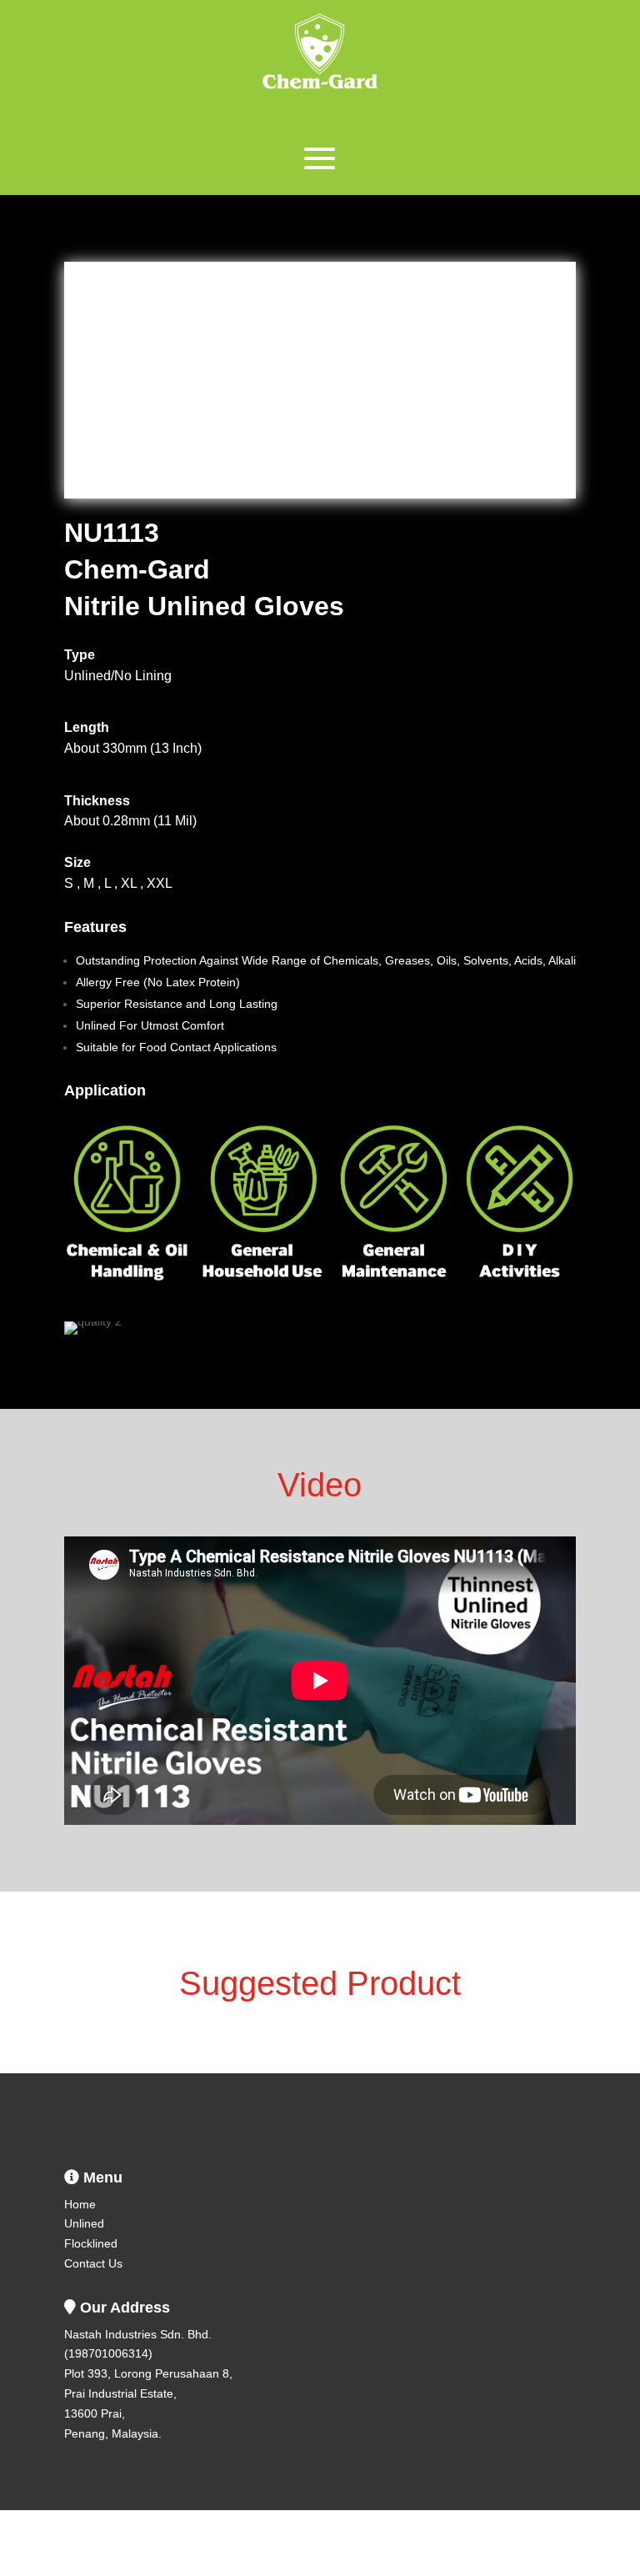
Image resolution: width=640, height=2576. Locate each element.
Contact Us (93, 2263)
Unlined (84, 2223)
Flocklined (91, 2243)
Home (80, 2204)
